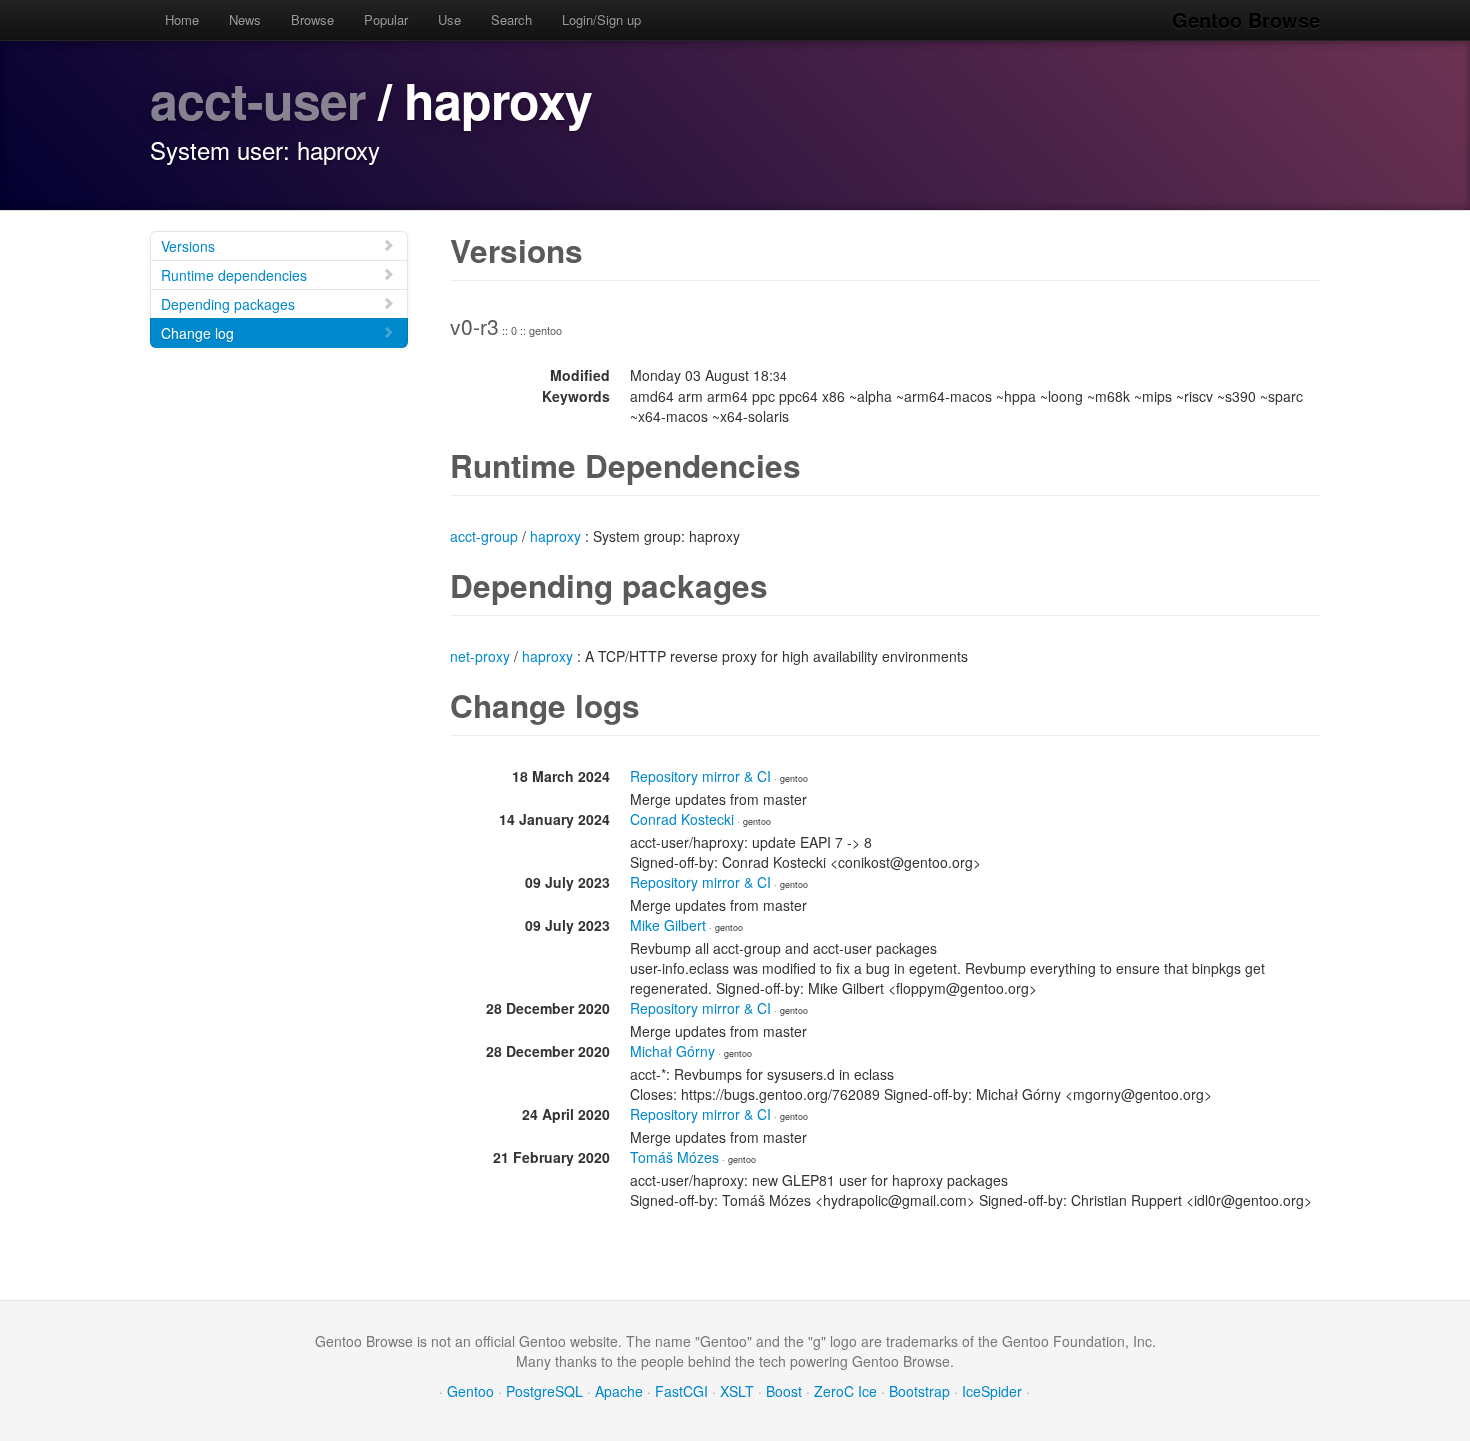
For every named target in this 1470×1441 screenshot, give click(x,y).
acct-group (484, 536)
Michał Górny (672, 1051)
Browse (312, 19)
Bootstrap (919, 1391)
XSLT (737, 1391)
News (245, 19)
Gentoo (470, 1391)
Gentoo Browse (1246, 19)
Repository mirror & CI (700, 776)
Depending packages (228, 304)
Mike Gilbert (668, 925)
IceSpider (992, 1391)
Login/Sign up (601, 19)
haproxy (555, 536)
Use (449, 19)
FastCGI (681, 1391)
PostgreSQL (544, 1391)
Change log (197, 333)
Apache (619, 1391)
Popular (386, 19)
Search (511, 19)
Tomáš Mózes (674, 1157)
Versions (188, 246)
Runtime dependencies (234, 275)
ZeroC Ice (845, 1391)
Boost (784, 1391)
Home (182, 19)
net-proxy (480, 656)
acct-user (257, 99)
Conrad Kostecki (682, 819)
